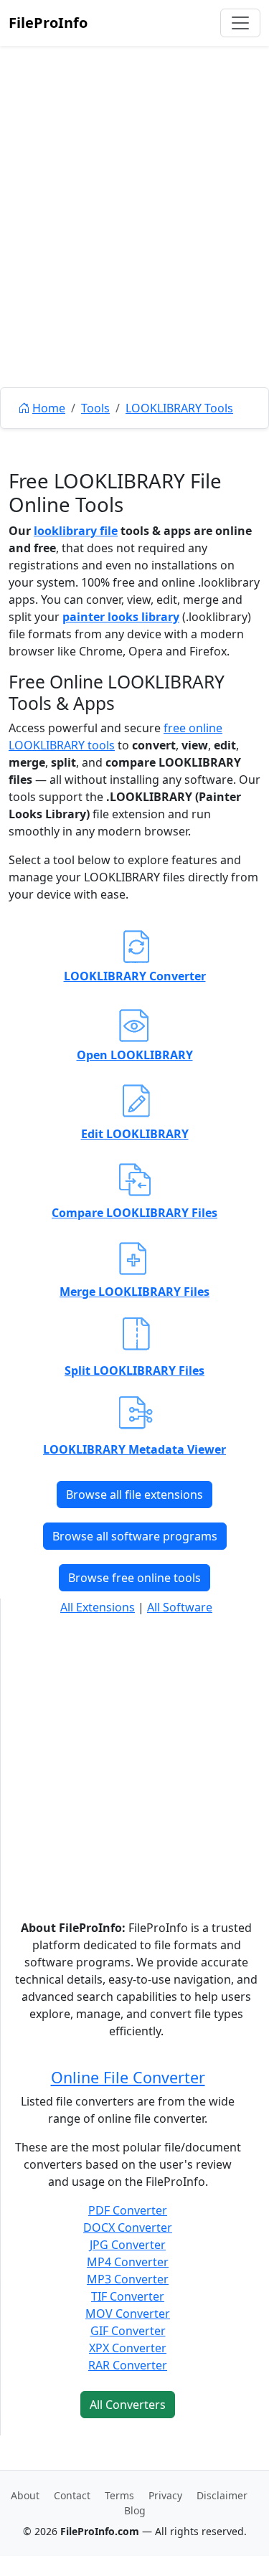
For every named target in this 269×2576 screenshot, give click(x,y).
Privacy (165, 2495)
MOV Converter (128, 2314)
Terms (119, 2495)
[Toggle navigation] (240, 23)
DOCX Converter (128, 2227)
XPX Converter (128, 2348)
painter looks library (121, 617)
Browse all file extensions (134, 1495)
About (25, 2495)
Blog (135, 2510)
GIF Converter (128, 2331)
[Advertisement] (134, 249)
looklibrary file (76, 531)
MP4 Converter (128, 2262)
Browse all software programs (135, 1536)
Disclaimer (222, 2495)
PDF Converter (128, 2210)
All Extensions (98, 1607)
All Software (180, 1607)
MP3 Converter (128, 2279)
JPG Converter (128, 2245)
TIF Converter (128, 2296)
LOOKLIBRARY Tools (179, 408)
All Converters (128, 2405)
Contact (72, 2495)
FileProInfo (48, 23)
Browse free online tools (134, 1578)
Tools (95, 408)
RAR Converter (128, 2365)
